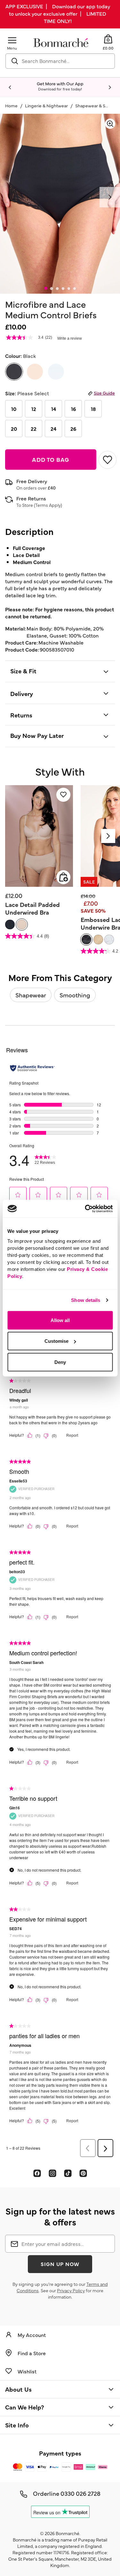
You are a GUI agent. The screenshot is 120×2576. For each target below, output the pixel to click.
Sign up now (60, 2264)
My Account (32, 2335)
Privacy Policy (71, 2290)
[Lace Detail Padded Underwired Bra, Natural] (22, 924)
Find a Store (32, 2353)
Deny (60, 1362)
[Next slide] (110, 88)
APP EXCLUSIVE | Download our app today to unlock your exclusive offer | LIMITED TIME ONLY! (58, 13)
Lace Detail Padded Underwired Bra (32, 908)
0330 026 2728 (80, 2493)
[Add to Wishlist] (107, 460)
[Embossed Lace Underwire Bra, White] (109, 940)
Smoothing (75, 995)
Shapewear (31, 995)
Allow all (60, 1320)
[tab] (46, 288)
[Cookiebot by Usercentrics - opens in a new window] (85, 1209)
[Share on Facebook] (37, 2173)
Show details (86, 1300)
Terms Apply (48, 505)
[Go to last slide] (10, 88)
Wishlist (27, 2371)
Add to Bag (51, 459)
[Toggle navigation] (12, 40)
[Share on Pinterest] (83, 2173)
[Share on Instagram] (52, 2173)
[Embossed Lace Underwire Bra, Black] (86, 940)
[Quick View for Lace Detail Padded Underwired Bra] (63, 877)
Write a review (70, 338)
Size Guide (104, 393)
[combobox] (60, 61)
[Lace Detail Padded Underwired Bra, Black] (10, 924)
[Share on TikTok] (68, 2173)
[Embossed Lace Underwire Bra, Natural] (98, 940)
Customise (56, 1341)
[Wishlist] (63, 795)
